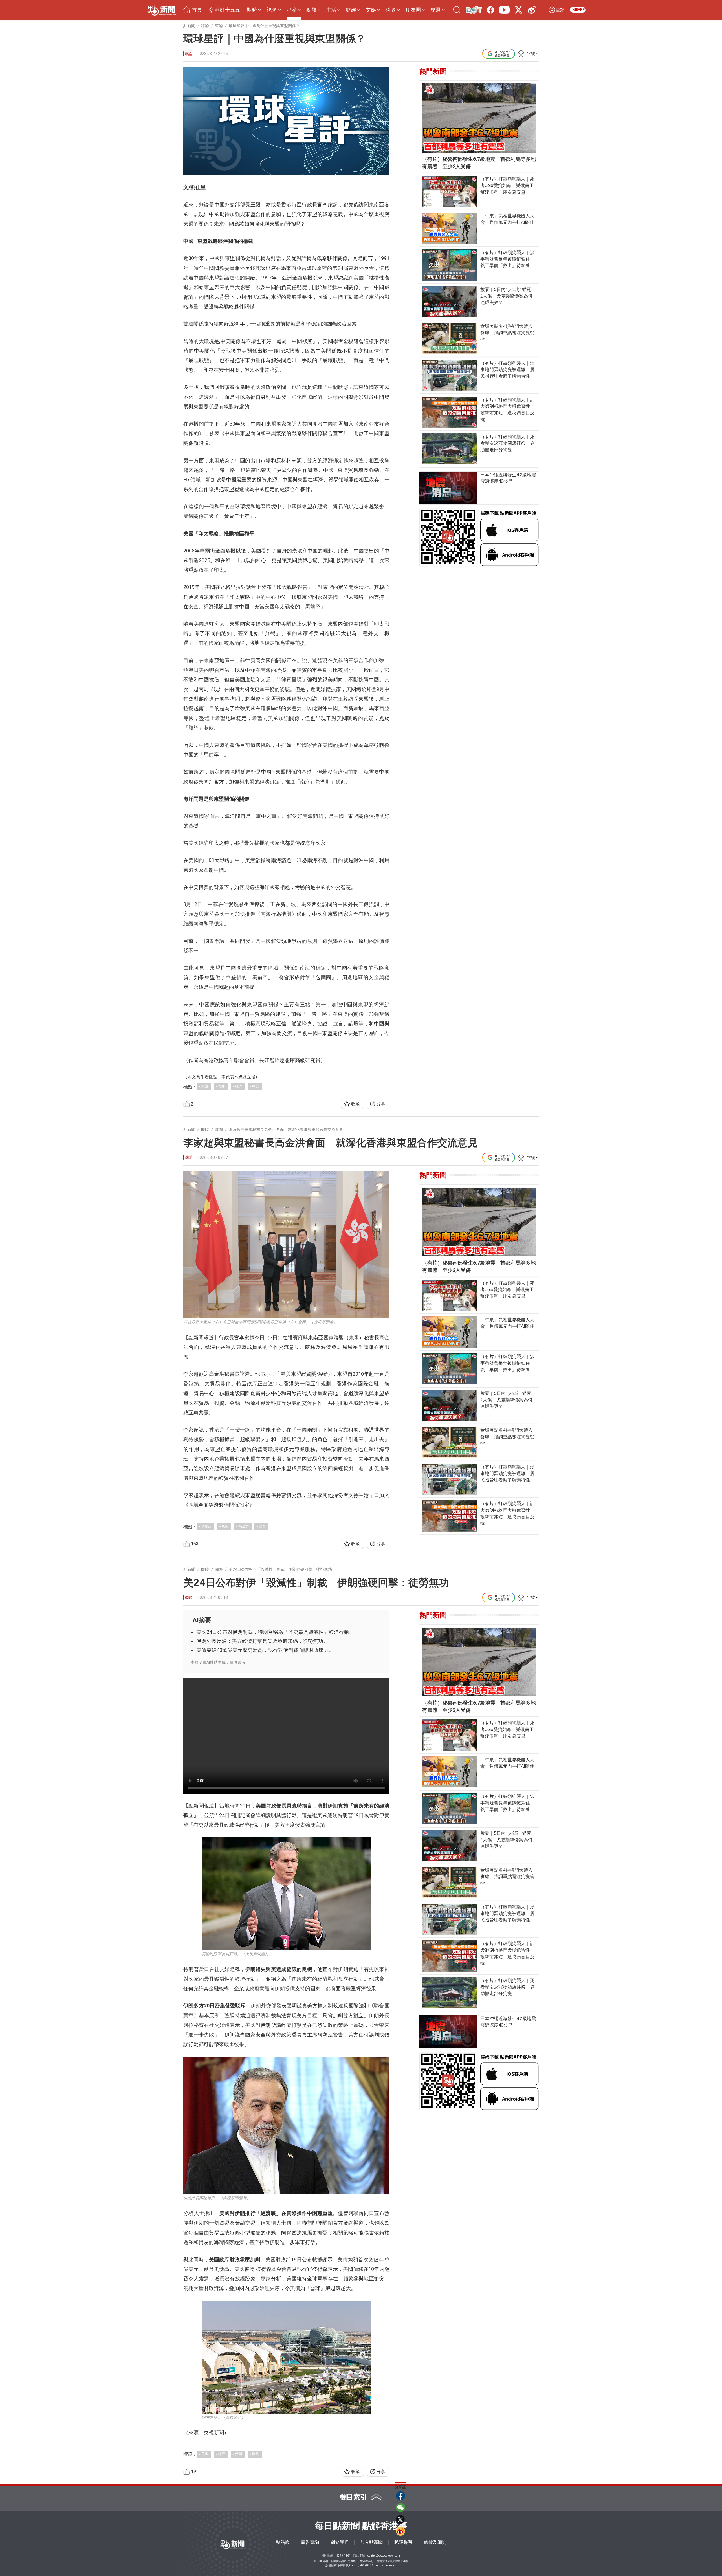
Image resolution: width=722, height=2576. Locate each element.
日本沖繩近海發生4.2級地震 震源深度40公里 (509, 478)
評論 (292, 10)
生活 (331, 10)
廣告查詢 (310, 2542)
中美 (256, 1086)
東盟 (205, 1086)
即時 (252, 10)
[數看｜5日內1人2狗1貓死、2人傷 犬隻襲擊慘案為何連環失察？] (450, 302)
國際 (188, 1597)
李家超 (206, 1526)
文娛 (371, 10)
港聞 (188, 1157)
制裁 (256, 2454)
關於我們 (340, 2542)
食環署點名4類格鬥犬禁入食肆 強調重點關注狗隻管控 (507, 333)
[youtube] (504, 10)
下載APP (578, 10)
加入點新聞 (371, 2542)
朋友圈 (413, 10)
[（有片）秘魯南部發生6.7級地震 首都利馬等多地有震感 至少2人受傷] (479, 118)
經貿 (262, 1526)
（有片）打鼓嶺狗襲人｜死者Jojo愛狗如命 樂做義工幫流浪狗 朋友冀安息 (507, 185)
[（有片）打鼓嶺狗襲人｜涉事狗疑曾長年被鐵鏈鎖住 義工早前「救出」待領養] (450, 265)
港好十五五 (227, 10)
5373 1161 (344, 2556)
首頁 (197, 10)
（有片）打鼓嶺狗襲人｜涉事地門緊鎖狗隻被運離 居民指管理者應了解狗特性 (507, 370)
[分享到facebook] (400, 2496)
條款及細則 (435, 2542)
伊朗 (239, 2454)
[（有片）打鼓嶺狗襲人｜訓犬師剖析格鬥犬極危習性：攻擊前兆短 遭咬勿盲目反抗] (450, 412)
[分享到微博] (400, 2531)
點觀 (311, 10)
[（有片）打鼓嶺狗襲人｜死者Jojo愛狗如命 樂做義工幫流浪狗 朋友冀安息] (450, 191)
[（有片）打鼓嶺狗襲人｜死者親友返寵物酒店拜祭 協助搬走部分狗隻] (450, 449)
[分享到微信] (400, 2507)
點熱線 (283, 2542)
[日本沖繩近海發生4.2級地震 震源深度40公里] (449, 488)
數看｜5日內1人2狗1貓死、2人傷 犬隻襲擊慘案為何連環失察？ (508, 296)
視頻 (272, 10)
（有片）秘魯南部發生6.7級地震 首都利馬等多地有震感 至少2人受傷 (479, 163)
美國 (205, 2454)
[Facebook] (490, 10)
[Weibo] (532, 10)
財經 (351, 10)
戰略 (222, 1086)
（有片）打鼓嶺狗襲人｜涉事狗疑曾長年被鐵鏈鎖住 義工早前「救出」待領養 (507, 259)
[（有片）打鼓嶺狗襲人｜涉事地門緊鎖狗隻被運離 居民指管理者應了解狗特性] (450, 375)
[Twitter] (518, 10)
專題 (435, 10)
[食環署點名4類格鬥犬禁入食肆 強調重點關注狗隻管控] (450, 338)
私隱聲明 (403, 2542)
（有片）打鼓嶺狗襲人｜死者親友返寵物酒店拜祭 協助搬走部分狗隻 (507, 443)
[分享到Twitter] (400, 2519)
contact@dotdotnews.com (384, 2556)
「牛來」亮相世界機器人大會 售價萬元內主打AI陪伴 (507, 219)
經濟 (239, 1086)
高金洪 (244, 1526)
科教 (391, 10)
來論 (188, 54)
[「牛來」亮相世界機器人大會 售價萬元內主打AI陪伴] (450, 228)
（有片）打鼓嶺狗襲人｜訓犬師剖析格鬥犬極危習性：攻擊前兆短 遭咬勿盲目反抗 (507, 410)
